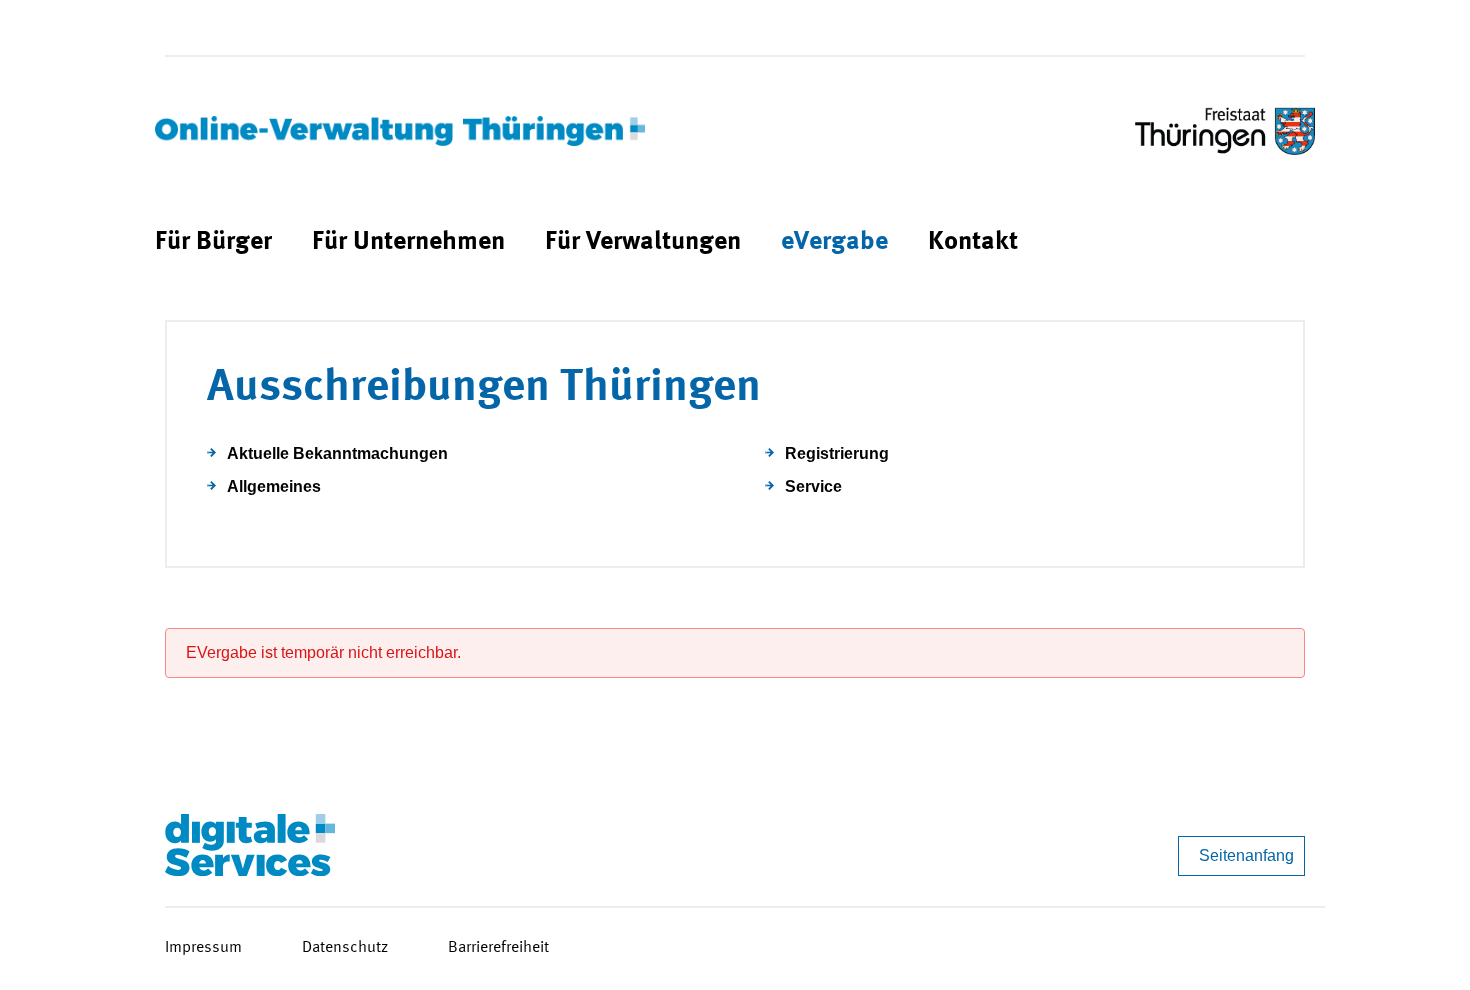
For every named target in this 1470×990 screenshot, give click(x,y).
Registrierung (837, 453)
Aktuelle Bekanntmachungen (337, 453)
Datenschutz (345, 948)
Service (813, 486)
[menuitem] (213, 242)
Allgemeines (274, 486)
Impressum (203, 948)
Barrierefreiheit (498, 948)
